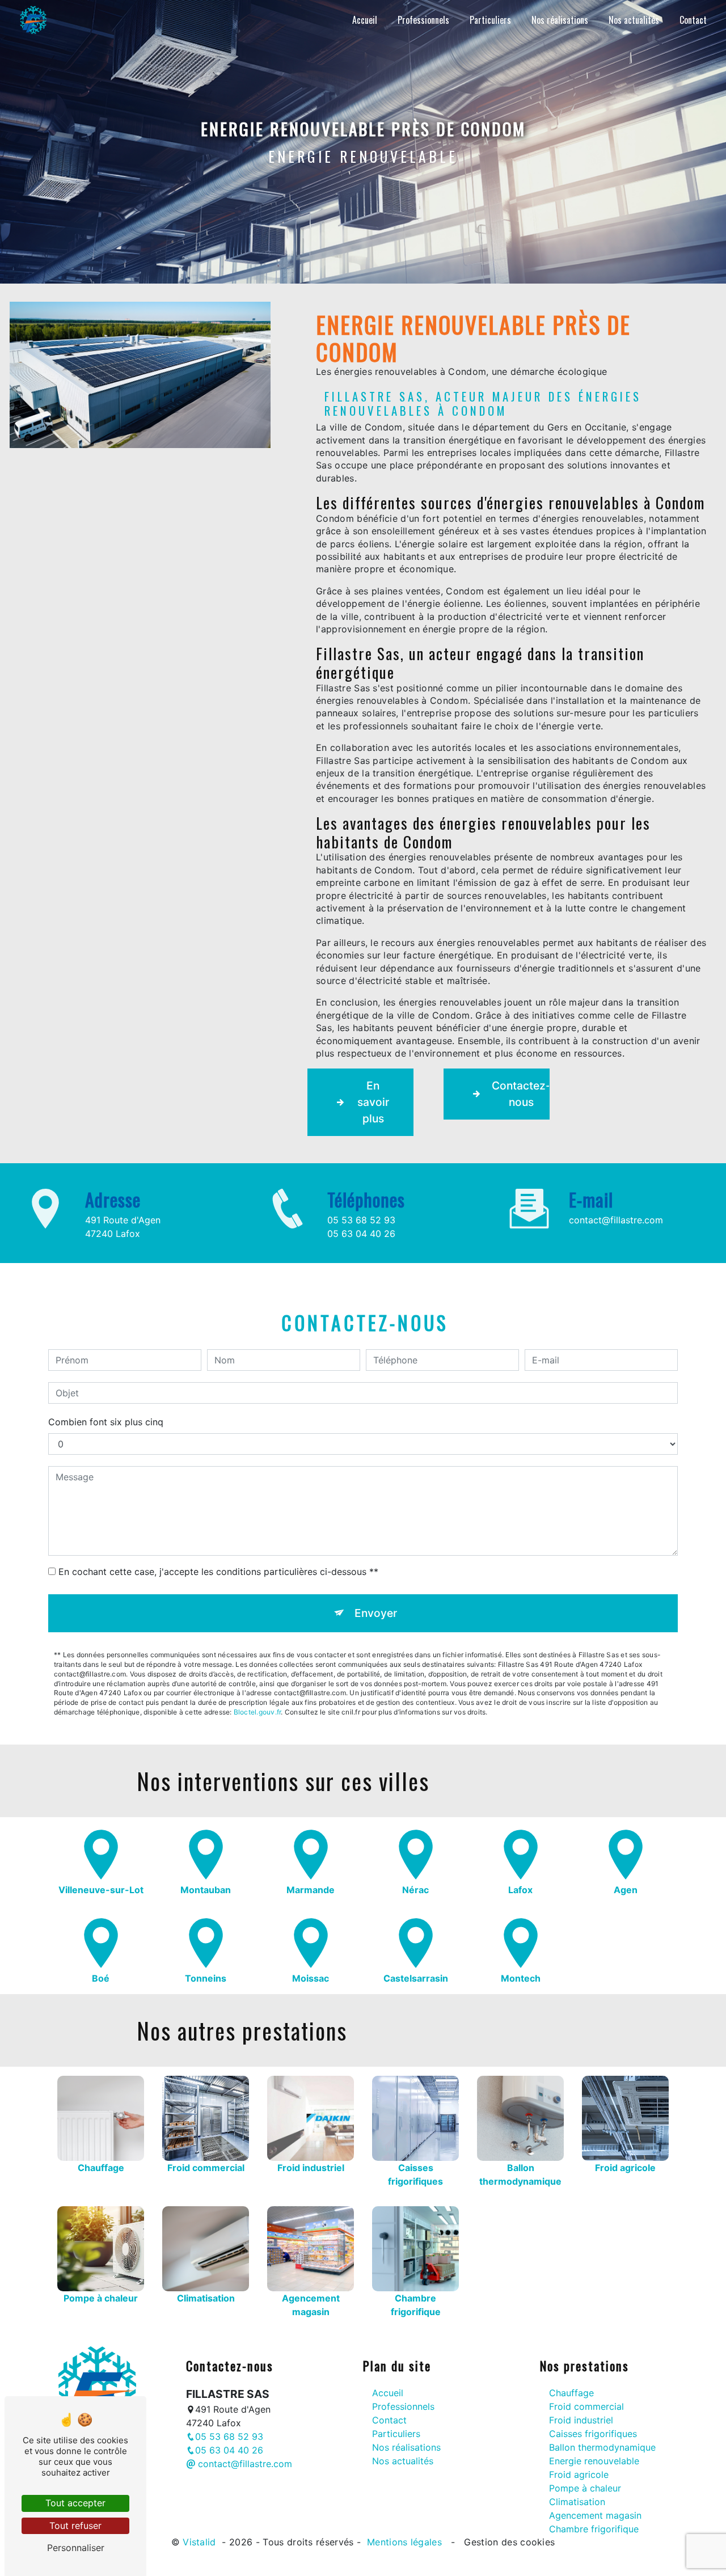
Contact (693, 20)
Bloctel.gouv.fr (258, 1712)
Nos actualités (634, 20)
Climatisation (577, 2502)
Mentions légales (405, 2542)
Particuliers (490, 20)
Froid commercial (586, 2406)
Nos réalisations (560, 20)
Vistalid (201, 2542)
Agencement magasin (595, 2515)
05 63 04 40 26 (361, 1234)
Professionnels (423, 20)
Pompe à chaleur (585, 2488)
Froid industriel (581, 2420)
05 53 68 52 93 (361, 1220)
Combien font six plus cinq (106, 1422)
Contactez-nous (521, 1094)
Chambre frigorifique (594, 2529)
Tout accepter (75, 2503)
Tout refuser (75, 2526)
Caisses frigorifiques (593, 2434)
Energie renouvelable (594, 2461)
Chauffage (571, 2393)
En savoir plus (373, 1102)
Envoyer (376, 1613)
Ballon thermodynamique (602, 2447)
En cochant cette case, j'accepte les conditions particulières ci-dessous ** (218, 1572)
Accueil (365, 20)
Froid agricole (579, 2474)
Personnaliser (76, 2548)
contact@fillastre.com (616, 1220)
